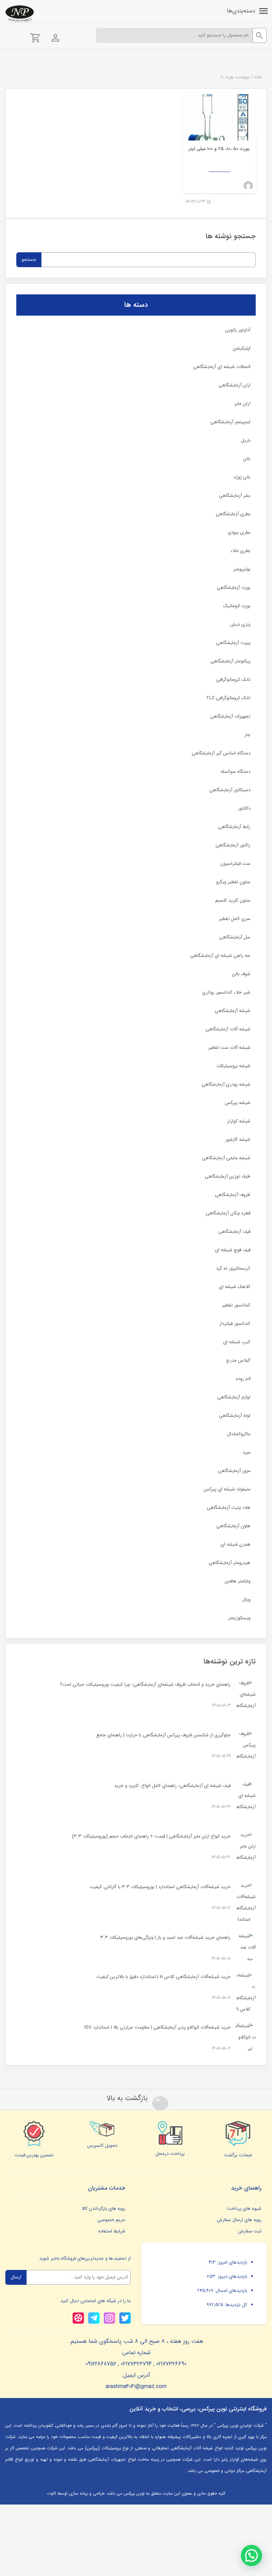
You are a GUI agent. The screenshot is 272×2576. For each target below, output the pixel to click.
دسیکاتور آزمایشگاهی (230, 790)
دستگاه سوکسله (236, 772)
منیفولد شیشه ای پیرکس (227, 1489)
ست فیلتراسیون (236, 864)
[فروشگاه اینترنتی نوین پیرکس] (19, 14)
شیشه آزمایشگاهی (233, 1011)
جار (247, 735)
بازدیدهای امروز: (231, 2262)
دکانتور (244, 808)
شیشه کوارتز (239, 1121)
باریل (246, 440)
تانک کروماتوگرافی (233, 680)
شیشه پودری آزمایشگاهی (226, 1084)
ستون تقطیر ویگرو (233, 882)
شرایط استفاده (112, 2231)
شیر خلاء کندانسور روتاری (226, 992)
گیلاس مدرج (238, 1360)
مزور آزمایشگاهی (234, 1471)
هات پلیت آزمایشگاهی (229, 1508)
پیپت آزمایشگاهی (233, 643)
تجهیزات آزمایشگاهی (230, 716)
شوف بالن (241, 974)
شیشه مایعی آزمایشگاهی (226, 1158)
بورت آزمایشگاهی (234, 588)
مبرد (246, 1452)
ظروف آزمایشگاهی (233, 1195)
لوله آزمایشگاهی (235, 1416)
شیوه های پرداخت (244, 2209)
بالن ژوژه (242, 477)
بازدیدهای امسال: (230, 2291)
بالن (247, 459)
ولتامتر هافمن (238, 1581)
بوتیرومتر (242, 569)
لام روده (243, 1379)
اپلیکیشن (242, 348)
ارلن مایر (242, 404)
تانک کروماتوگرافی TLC (228, 698)
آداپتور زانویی (238, 330)
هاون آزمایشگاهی (233, 1526)
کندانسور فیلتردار (235, 1324)
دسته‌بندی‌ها (241, 11)
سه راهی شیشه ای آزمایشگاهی (220, 956)
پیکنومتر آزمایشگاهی (230, 661)
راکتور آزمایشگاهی (233, 845)
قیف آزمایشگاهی (234, 1232)
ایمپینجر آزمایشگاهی (230, 422)
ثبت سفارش (250, 2231)
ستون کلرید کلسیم (233, 900)
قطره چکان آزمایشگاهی (228, 1213)
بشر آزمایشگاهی (235, 496)
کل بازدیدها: (235, 2305)
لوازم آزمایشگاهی (234, 1397)
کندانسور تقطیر (236, 1305)
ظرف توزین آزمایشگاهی (228, 1176)
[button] (251, 2555)
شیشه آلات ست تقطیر (229, 1048)
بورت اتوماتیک (237, 606)
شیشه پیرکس (238, 1103)
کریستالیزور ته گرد (233, 1268)
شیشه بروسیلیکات (233, 1066)
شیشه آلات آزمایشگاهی (228, 1029)
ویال (246, 1600)
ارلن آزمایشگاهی (234, 385)
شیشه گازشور (238, 1140)
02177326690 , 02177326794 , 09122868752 (136, 2364)
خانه (258, 77)
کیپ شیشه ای (237, 1342)
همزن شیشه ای (236, 1544)
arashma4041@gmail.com (136, 2387)
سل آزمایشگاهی (235, 937)
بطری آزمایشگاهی (233, 514)
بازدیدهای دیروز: (231, 2276)
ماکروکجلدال (239, 1434)
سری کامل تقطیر (235, 919)
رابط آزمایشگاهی (234, 827)
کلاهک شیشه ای (235, 1287)
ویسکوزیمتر (239, 1618)
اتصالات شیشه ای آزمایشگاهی (222, 367)
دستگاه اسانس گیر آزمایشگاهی (221, 753)
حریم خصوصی (111, 2220)
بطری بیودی (239, 532)
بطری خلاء (240, 551)
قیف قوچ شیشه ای (233, 1250)
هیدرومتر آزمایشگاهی (229, 1563)
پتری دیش (240, 624)
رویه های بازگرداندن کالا (104, 2209)
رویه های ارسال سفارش (239, 2220)
